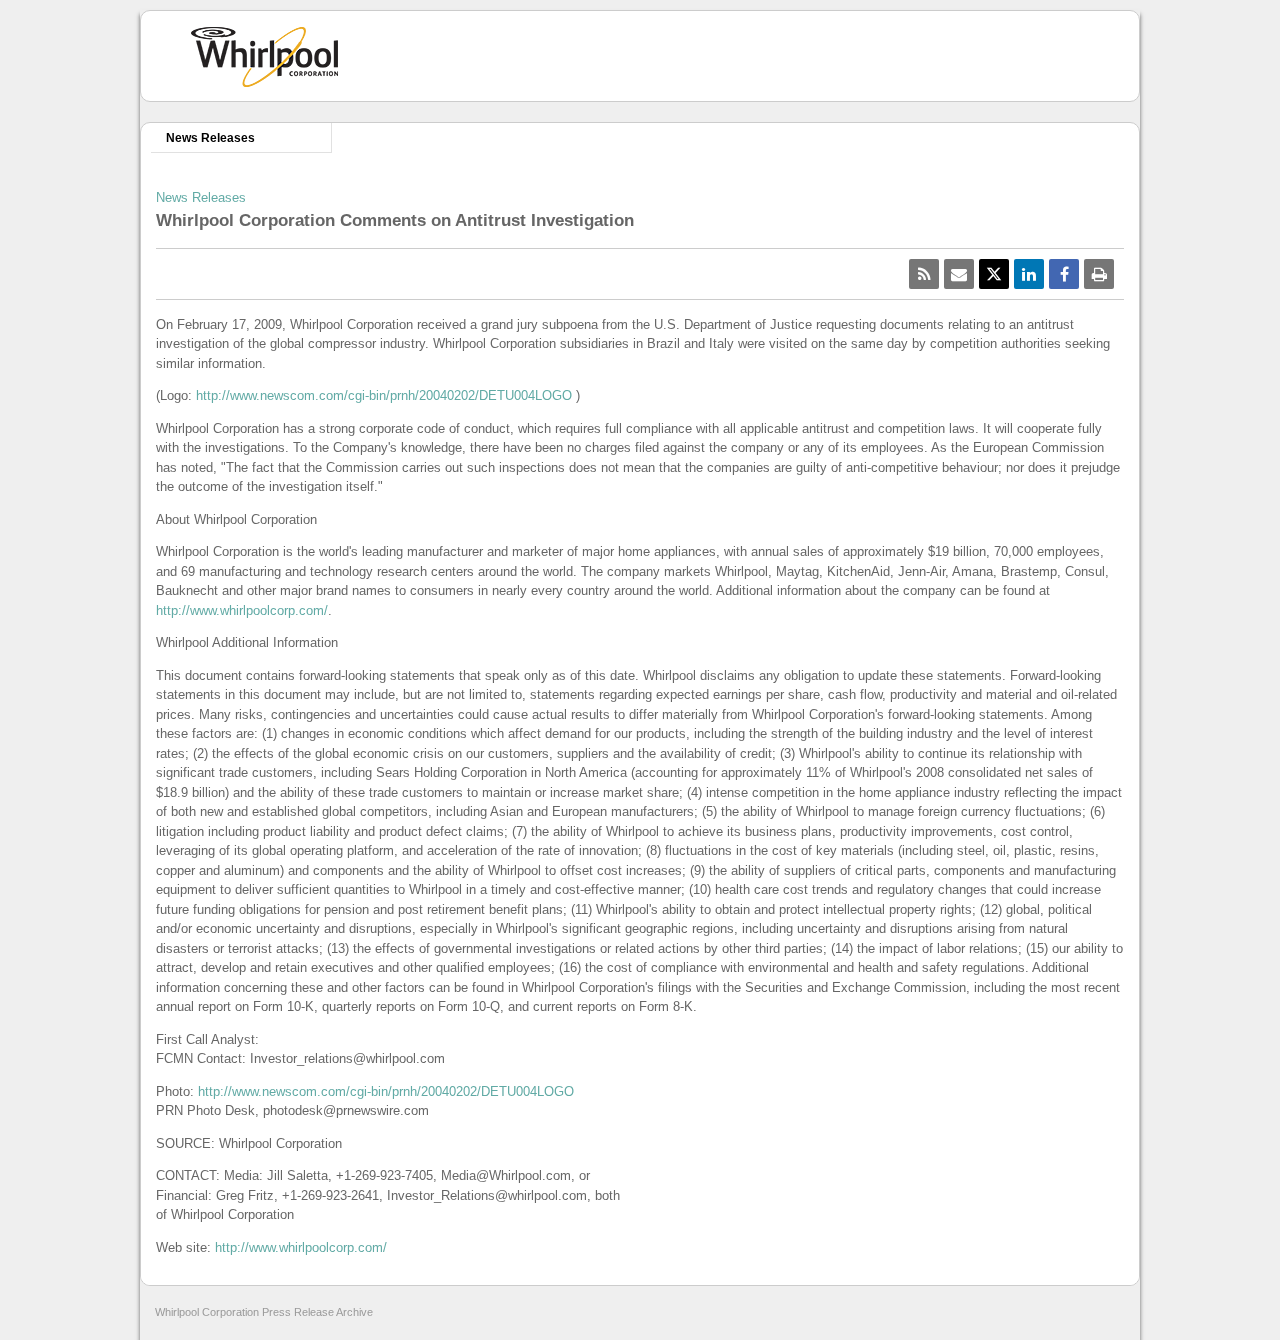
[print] (1099, 274)
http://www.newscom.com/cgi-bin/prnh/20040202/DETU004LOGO (384, 395)
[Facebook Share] (1064, 274)
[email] (959, 274)
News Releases (210, 137)
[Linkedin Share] (1029, 274)
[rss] (924, 274)
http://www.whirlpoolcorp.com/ (242, 610)
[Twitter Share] (994, 274)
